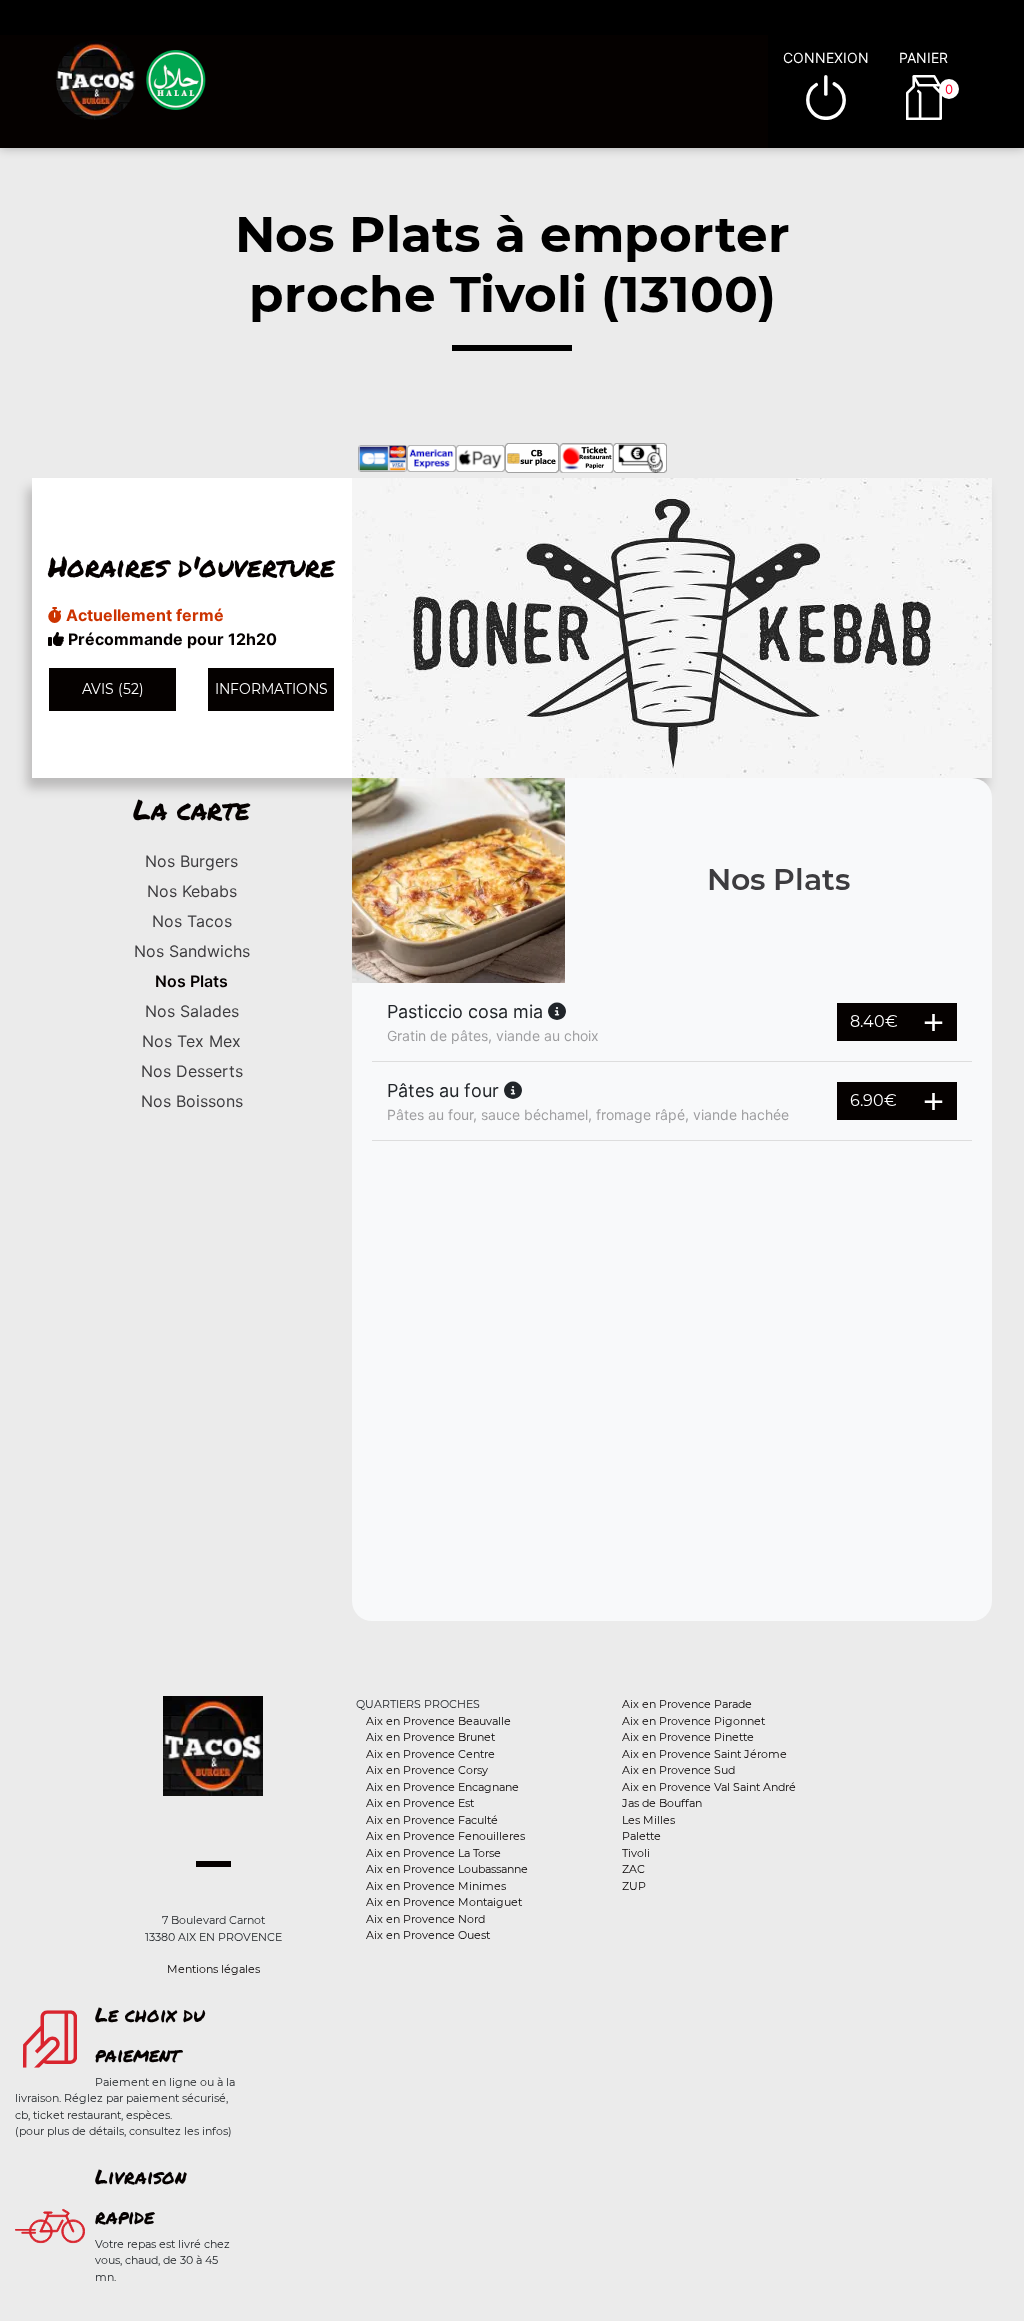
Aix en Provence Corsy (427, 1770)
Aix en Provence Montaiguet (444, 1902)
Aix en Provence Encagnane (442, 1787)
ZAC (633, 1869)
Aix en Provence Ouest (428, 1935)
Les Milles (648, 1820)
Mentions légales (213, 1969)
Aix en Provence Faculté (432, 1820)
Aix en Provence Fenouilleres (445, 1836)
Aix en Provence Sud (678, 1770)
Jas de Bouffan (662, 1803)
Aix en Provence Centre (430, 1754)
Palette (641, 1836)
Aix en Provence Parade (687, 1704)
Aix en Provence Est (420, 1803)
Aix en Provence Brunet (430, 1737)
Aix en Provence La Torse (433, 1853)
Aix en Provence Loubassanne (447, 1869)
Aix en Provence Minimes (436, 1886)
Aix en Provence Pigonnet (693, 1721)
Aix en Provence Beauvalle (438, 1721)
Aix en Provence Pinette (688, 1737)
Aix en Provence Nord (425, 1919)
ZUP (634, 1886)
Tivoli (636, 1853)
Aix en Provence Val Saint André (709, 1787)
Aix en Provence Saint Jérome (704, 1754)
